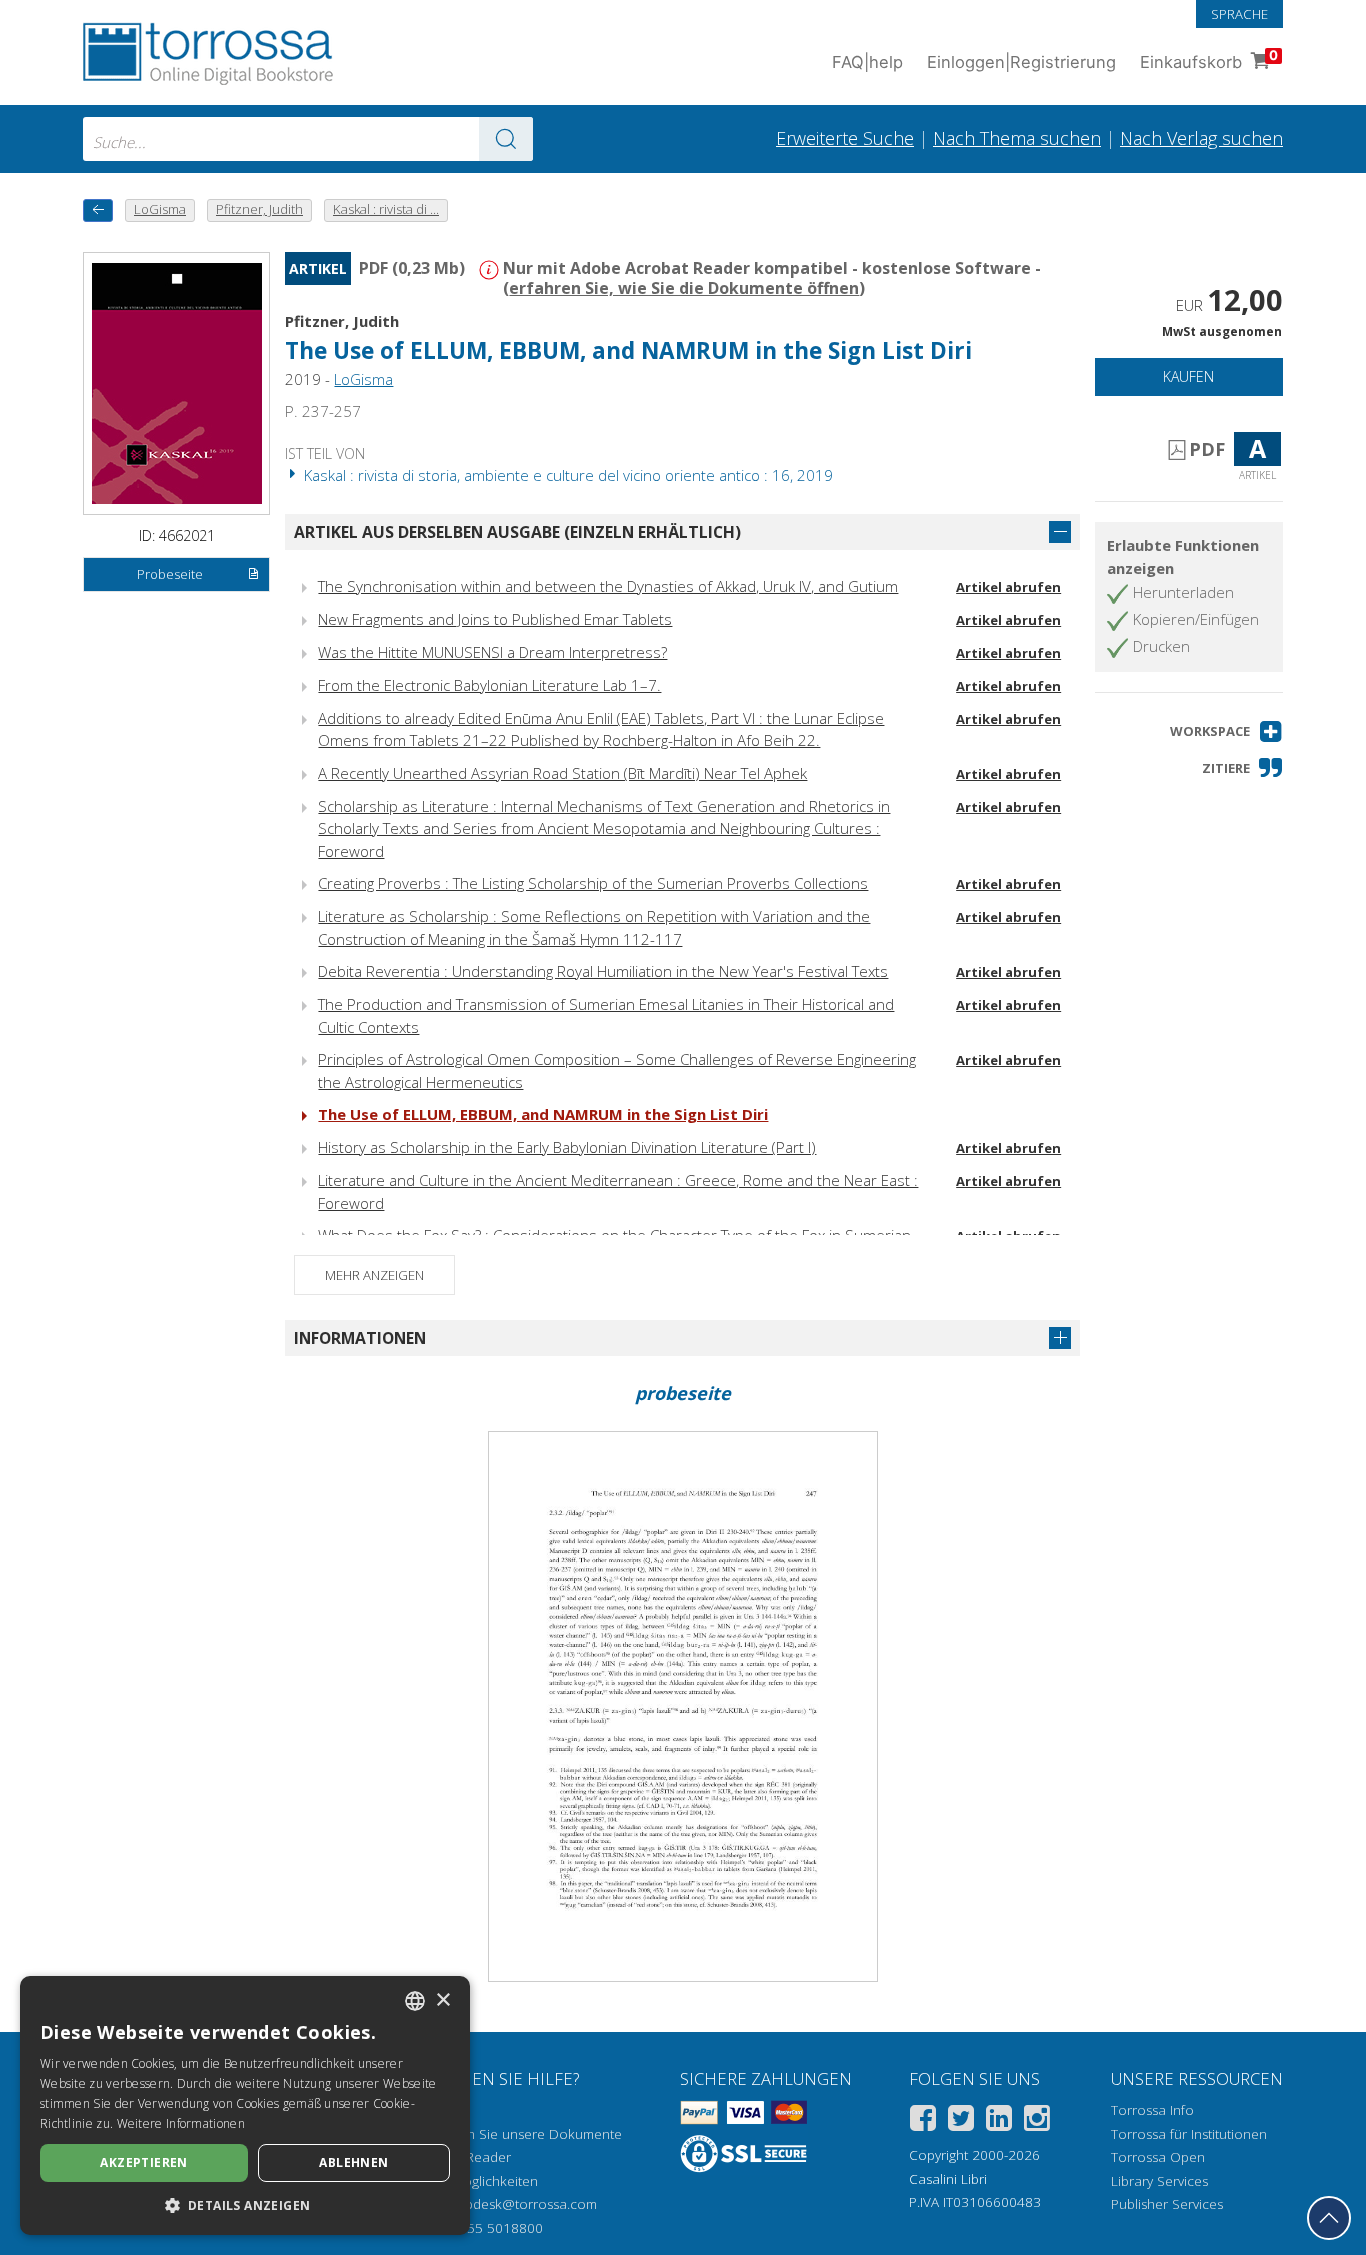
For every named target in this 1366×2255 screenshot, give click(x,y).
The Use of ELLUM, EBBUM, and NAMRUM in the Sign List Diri (543, 1114)
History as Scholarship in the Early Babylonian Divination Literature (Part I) (567, 1147)
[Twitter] (961, 2121)
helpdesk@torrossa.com (521, 2204)
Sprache (1239, 14)
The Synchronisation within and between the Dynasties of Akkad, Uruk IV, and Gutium (608, 586)
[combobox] (308, 139)
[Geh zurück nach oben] (1329, 2218)
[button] (1226, 731)
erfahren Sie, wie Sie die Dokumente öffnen (684, 288)
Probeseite (170, 574)
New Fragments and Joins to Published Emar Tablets (495, 619)
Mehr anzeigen (374, 1275)
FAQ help (867, 62)
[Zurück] (98, 210)
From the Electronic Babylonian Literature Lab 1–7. (489, 685)
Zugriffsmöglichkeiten (472, 2181)
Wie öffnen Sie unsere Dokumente (514, 2134)
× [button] (442, 2000)
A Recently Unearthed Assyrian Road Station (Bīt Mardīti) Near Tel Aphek (562, 773)
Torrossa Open (1158, 2157)
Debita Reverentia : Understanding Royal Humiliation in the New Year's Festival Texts (603, 971)
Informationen (360, 1338)
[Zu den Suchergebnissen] (506, 139)
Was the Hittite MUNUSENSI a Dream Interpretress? (492, 652)
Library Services (1159, 2181)
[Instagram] (1037, 2121)
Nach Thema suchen (1017, 138)
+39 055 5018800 (487, 2228)
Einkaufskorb (1209, 59)
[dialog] (245, 2105)
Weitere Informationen (181, 2123)
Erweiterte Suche (845, 138)
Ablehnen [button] (353, 2162)
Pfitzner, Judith (342, 321)
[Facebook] (923, 2121)
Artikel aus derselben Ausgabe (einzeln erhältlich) (517, 532)
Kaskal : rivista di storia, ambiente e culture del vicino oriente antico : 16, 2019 (566, 475)
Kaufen (1188, 376)
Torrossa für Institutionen (1189, 2134)
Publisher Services (1167, 2204)
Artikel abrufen (1008, 587)
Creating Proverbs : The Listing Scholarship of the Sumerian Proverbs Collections (593, 883)
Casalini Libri (948, 2179)
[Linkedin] (999, 2121)
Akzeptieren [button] (143, 2162)
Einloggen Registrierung (1021, 62)
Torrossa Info (1152, 2110)
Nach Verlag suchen (1201, 138)
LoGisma (363, 379)
